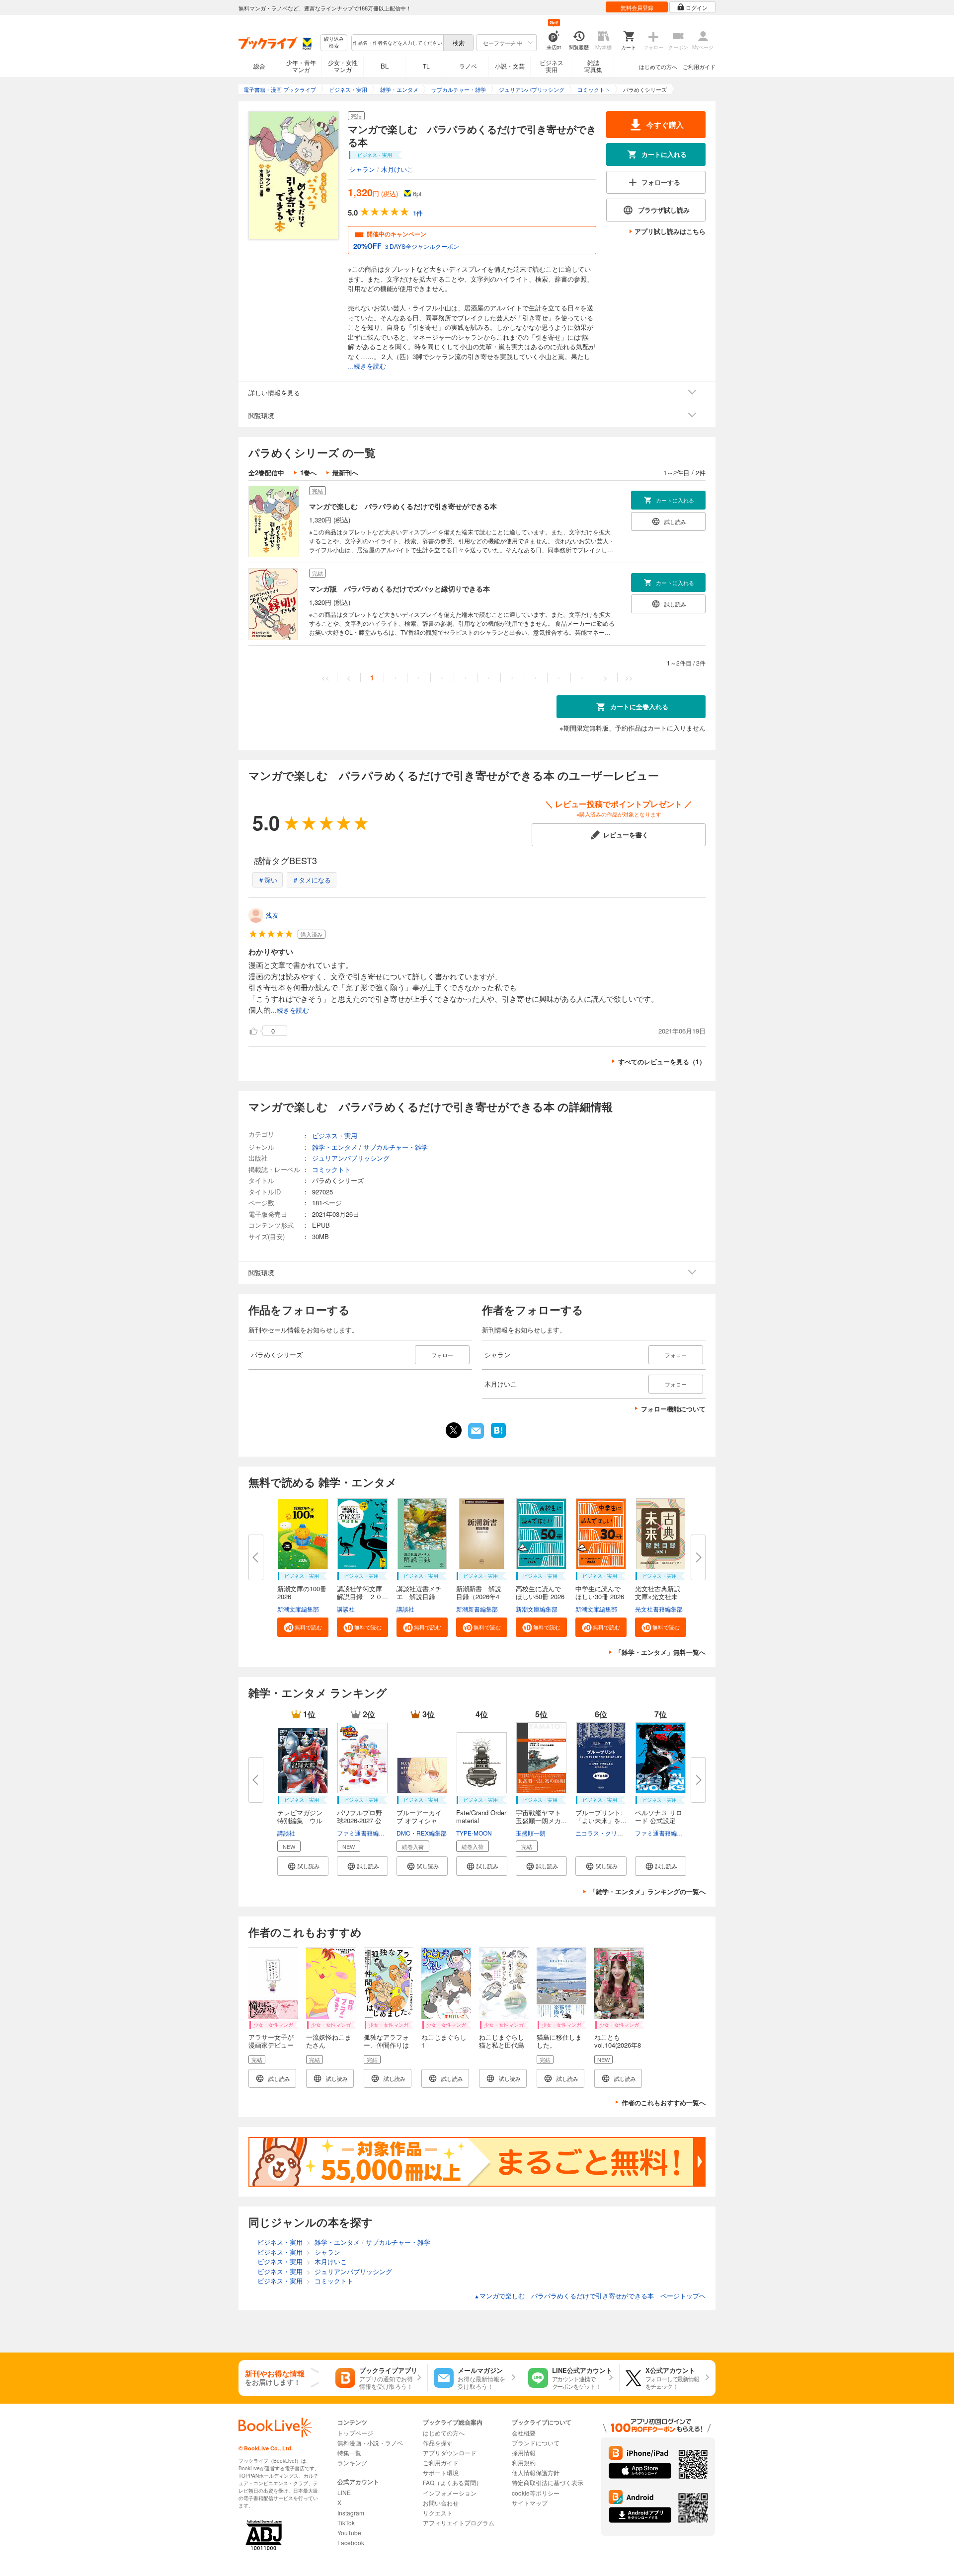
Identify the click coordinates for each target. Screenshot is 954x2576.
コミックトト (331, 1169)
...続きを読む (367, 366)
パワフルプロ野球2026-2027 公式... (359, 1820)
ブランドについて (536, 2443)
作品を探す (438, 2443)
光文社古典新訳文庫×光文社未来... (658, 1596)
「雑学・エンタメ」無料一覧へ (660, 1652)
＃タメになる (312, 880)
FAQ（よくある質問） (452, 2482)
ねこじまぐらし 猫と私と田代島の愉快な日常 (505, 2045)
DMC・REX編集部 (422, 1833)
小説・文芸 (510, 66)
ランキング (352, 2463)
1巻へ (308, 473)
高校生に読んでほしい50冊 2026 (540, 1592)
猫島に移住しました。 (559, 2041)
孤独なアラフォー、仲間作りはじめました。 (386, 2045)
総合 (259, 66)
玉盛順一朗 (531, 1833)
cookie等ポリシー (536, 2493)
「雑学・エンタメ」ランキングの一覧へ (647, 1891)
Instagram (351, 2513)
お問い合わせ (441, 2503)
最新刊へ (345, 473)
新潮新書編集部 (477, 1609)
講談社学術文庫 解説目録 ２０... (363, 1592)
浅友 (272, 915)
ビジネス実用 (552, 66)
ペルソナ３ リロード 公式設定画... (659, 1820)
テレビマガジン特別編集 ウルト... (300, 1820)
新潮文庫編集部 (298, 1609)
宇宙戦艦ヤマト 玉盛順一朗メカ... (541, 1816)
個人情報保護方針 (536, 2472)
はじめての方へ (658, 67)
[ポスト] (454, 1430)
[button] (303, 1627)
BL (385, 66)
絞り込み (334, 42)
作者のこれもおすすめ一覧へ (664, 2102)
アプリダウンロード (450, 2453)
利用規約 (524, 2463)
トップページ (355, 2433)
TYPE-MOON (474, 1833)
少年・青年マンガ (301, 66)
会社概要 (524, 2433)
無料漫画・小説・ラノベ (370, 2443)
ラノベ (468, 66)
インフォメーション (450, 2493)
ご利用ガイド (699, 67)
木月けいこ (397, 169)
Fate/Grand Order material (481, 1816)
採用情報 (524, 2453)
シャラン (362, 169)
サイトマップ (530, 2503)
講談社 (346, 1609)
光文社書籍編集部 (659, 1609)
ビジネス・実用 (335, 1136)
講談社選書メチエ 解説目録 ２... (419, 1596)
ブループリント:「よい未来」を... (601, 1816)
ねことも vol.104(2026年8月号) (618, 2045)
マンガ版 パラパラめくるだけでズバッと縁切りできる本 (399, 589)
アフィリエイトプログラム (459, 2523)
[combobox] (397, 43)
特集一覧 (349, 2453)
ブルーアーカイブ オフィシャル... (419, 1820)
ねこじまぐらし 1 (444, 2041)
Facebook (351, 2542)
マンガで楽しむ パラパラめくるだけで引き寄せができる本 (403, 506)
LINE (344, 2492)
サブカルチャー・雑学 (396, 1147)
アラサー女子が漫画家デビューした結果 (271, 2045)
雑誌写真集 (593, 66)
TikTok (346, 2523)
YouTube (349, 2533)
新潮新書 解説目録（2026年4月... (479, 1596)
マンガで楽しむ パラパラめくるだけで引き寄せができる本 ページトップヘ (590, 2296)
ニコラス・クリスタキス (608, 1833)
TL (426, 66)
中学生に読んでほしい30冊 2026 (600, 1592)
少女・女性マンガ (343, 66)
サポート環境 (441, 2472)
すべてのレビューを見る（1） (662, 1062)
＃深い (268, 880)
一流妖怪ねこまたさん (329, 2041)
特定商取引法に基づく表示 (548, 2482)
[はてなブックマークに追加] (498, 1437)
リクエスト (438, 2513)
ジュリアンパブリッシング (351, 1158)
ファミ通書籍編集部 (364, 1833)
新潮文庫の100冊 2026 (302, 1592)
